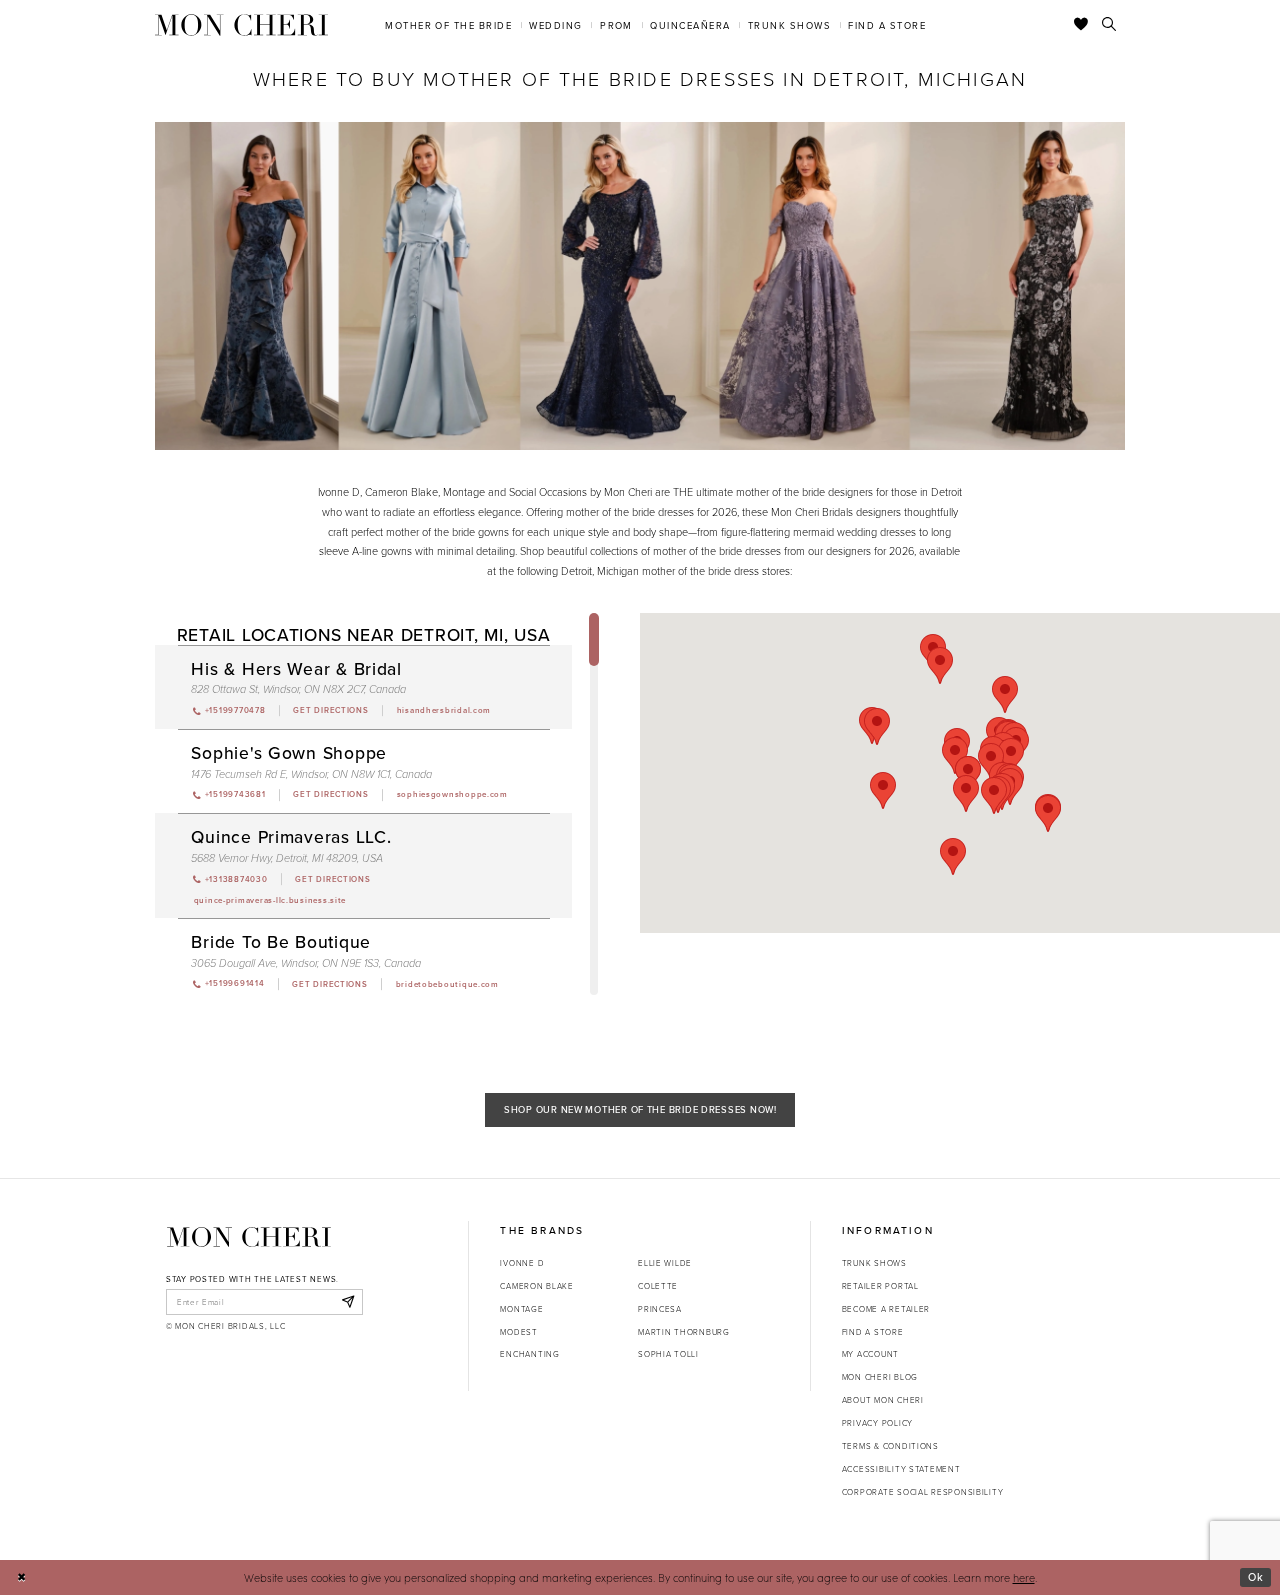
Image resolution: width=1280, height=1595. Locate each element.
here (1024, 1577)
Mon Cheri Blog (880, 1376)
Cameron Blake (536, 1285)
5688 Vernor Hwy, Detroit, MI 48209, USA (287, 858)
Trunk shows (874, 1262)
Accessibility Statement (901, 1468)
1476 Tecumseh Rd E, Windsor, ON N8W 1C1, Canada (311, 774)
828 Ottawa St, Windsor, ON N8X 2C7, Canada (298, 689)
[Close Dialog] (21, 1578)
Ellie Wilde (665, 1262)
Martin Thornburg (684, 1331)
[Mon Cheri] (249, 1237)
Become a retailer (886, 1308)
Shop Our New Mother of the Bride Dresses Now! (640, 1109)
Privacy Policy (877, 1422)
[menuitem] (449, 24)
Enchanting (529, 1353)
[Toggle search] (1109, 25)
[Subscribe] (347, 1302)
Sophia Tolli (668, 1353)
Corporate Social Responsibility (923, 1491)
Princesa (660, 1308)
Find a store (873, 1331)
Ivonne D (522, 1262)
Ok (1256, 1577)
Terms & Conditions (890, 1445)
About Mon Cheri (883, 1399)
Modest (518, 1331)
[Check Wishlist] (1081, 25)
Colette (658, 1285)
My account (870, 1353)
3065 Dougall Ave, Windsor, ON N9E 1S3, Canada (306, 963)
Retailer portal (880, 1285)
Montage (521, 1308)
